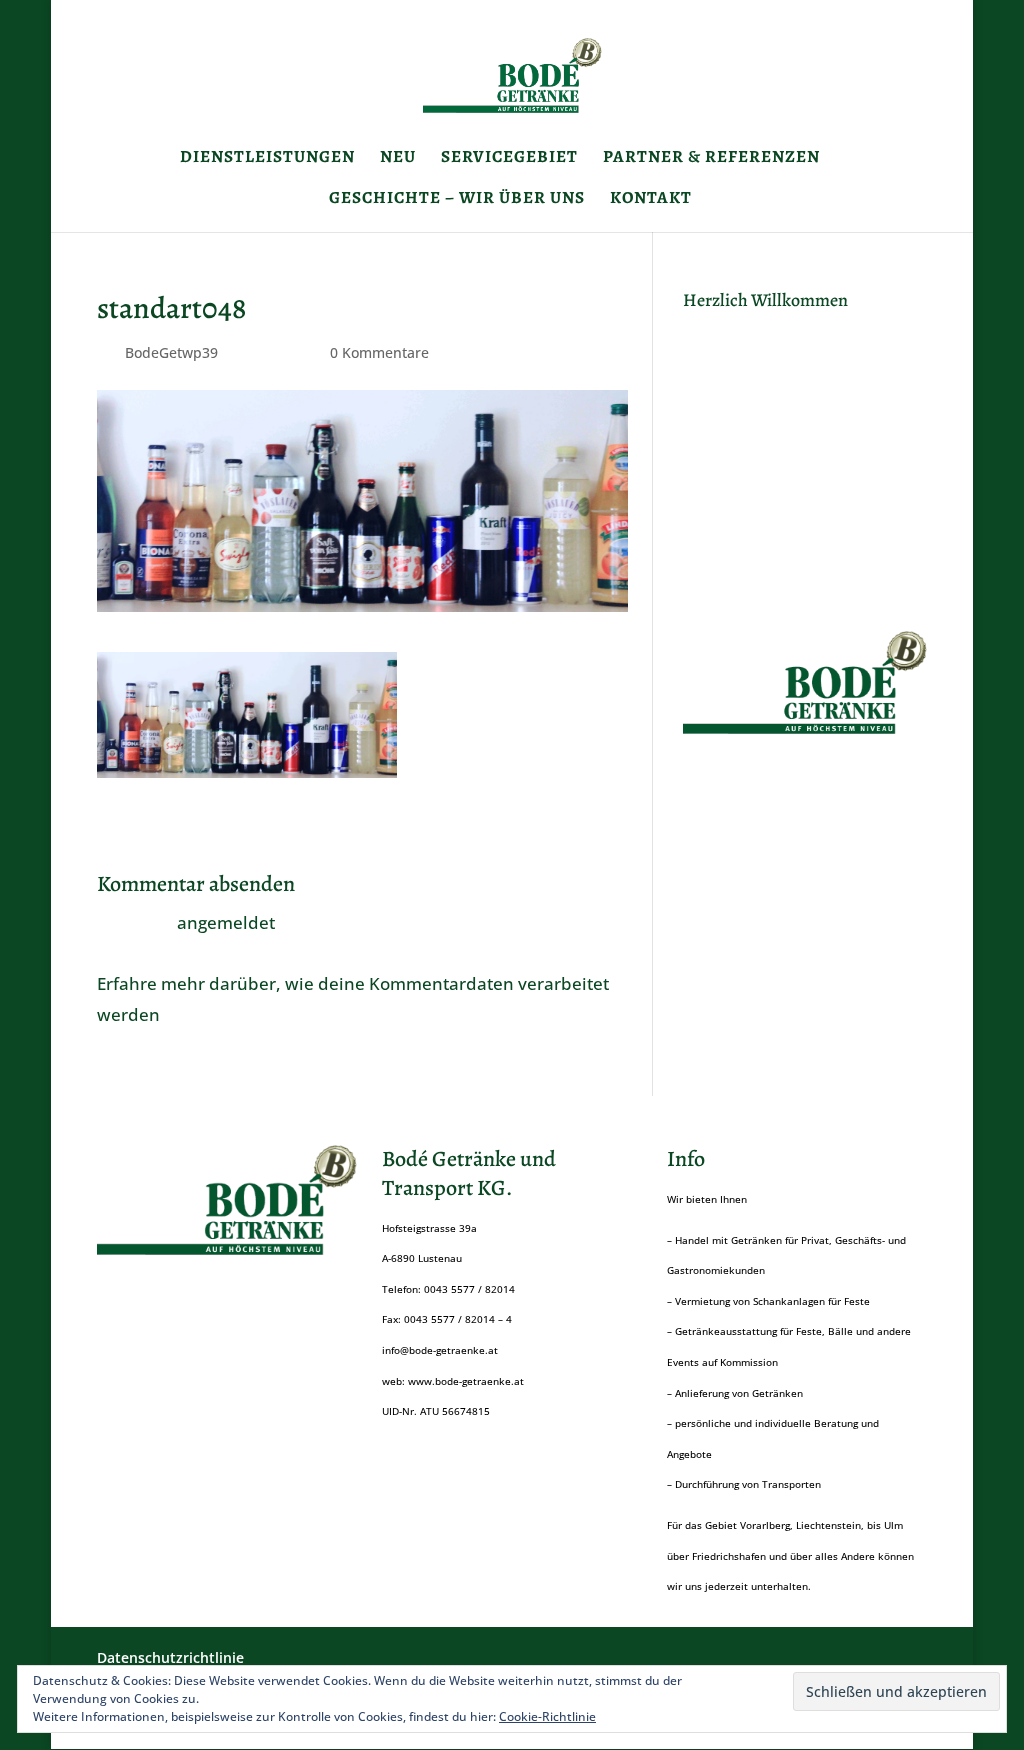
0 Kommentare (379, 352)
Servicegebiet (509, 159)
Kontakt (651, 200)
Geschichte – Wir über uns (457, 200)
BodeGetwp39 (171, 352)
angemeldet (226, 922)
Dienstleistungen (267, 159)
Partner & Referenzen (711, 159)
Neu (398, 159)
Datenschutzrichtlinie (170, 1657)
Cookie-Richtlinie (547, 1716)
